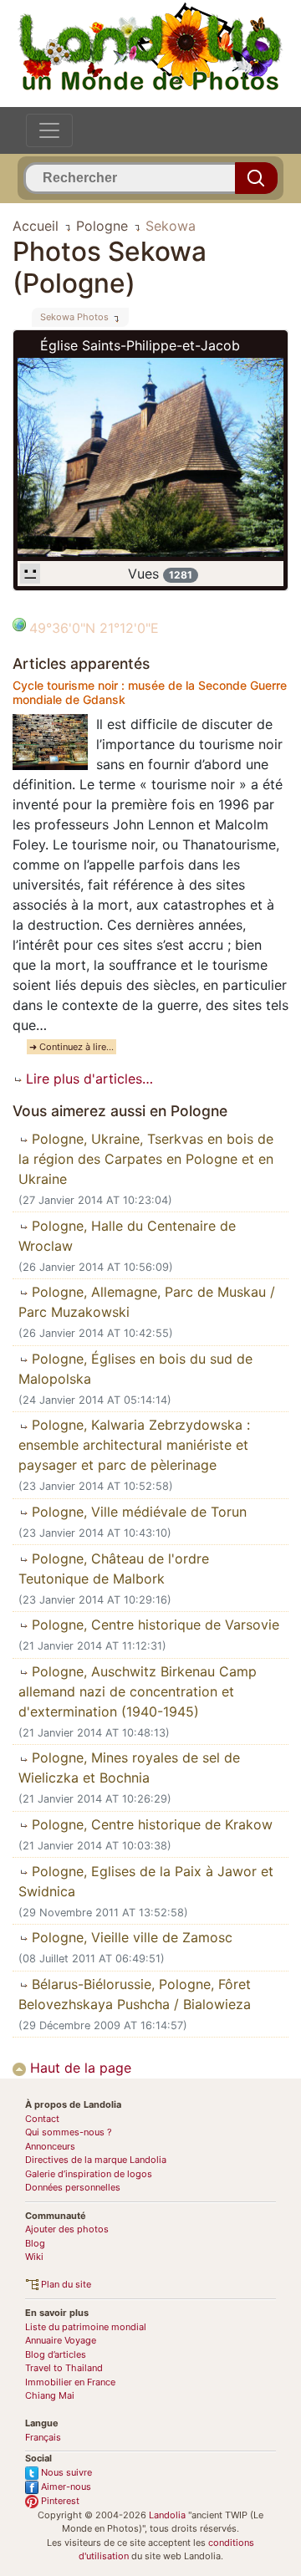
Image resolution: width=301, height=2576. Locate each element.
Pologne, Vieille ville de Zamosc (130, 1937)
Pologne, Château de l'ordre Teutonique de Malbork (114, 1569)
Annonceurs (50, 2146)
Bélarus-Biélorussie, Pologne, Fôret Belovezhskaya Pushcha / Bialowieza (135, 1994)
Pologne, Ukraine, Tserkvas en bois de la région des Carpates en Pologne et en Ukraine (146, 1159)
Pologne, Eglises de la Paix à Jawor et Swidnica (146, 1881)
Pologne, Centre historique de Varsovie (153, 1625)
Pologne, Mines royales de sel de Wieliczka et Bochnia (129, 1767)
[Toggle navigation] (49, 130)
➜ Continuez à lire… (71, 1047)
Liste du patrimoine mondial (86, 2327)
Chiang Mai (50, 2395)
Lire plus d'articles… (87, 1079)
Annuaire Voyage (61, 2340)
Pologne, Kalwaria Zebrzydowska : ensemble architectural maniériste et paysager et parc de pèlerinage (134, 1445)
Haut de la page (79, 2068)
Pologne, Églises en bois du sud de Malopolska (135, 1369)
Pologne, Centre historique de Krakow (150, 1824)
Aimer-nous (65, 2487)
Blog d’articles (56, 2354)
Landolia (167, 2515)
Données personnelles (73, 2187)
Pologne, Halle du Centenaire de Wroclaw (127, 1236)
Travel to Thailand (64, 2368)
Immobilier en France (70, 2382)
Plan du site (65, 2284)
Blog (35, 2243)
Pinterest (59, 2501)
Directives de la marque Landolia (96, 2160)
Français (43, 2437)
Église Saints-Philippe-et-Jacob (140, 345)
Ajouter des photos (67, 2229)
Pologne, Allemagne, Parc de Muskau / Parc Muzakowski (147, 1302)
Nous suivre (65, 2472)
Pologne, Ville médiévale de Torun (137, 1512)
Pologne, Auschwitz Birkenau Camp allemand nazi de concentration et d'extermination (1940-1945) (138, 1691)
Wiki (34, 2257)
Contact (42, 2119)
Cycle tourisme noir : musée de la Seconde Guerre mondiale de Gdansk (150, 692)
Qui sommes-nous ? (69, 2132)
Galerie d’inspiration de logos (89, 2174)
